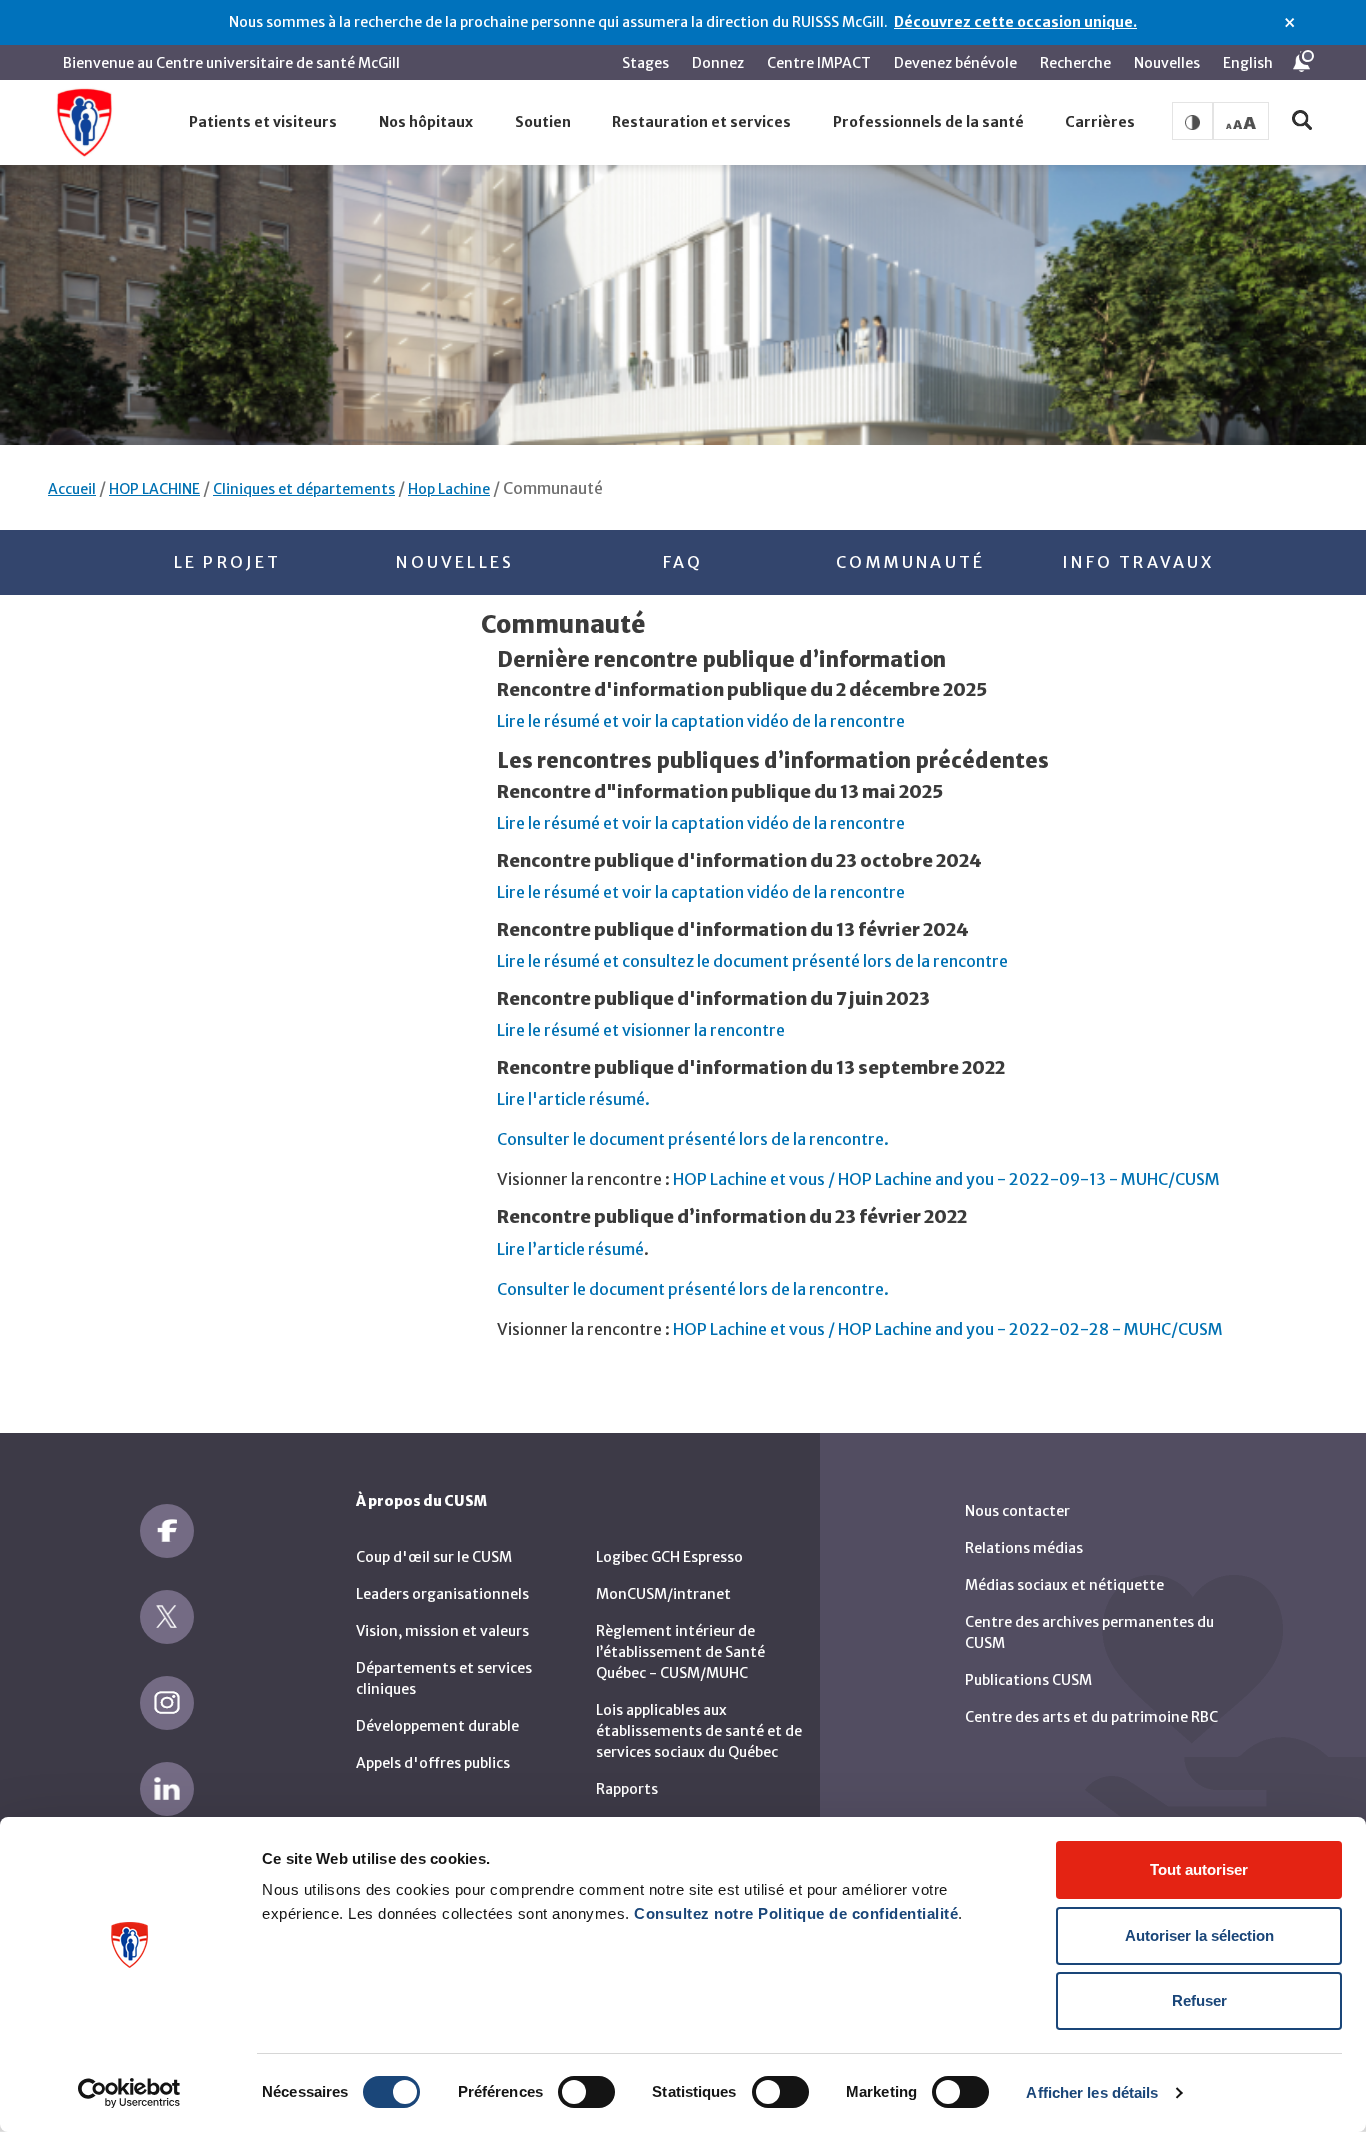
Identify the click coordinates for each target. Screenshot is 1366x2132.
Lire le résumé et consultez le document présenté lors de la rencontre (752, 961)
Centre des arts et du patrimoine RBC (1091, 1717)
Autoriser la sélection (1199, 1935)
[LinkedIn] (167, 1789)
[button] (264, 123)
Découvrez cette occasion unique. (1015, 22)
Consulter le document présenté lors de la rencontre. (693, 1139)
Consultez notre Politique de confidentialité (796, 1913)
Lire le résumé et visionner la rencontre (641, 1030)
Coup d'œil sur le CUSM (434, 1557)
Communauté (553, 488)
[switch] (586, 2092)
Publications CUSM (1028, 1680)
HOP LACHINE (154, 489)
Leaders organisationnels (442, 1594)
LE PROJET (228, 562)
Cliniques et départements (304, 489)
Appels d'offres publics (433, 1763)
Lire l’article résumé (570, 1249)
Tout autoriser (1199, 1869)
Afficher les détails (1092, 2092)
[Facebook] (167, 1531)
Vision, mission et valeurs (442, 1631)
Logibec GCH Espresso (669, 1557)
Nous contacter (1017, 1511)
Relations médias (1024, 1548)
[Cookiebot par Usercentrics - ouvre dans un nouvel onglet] (129, 2093)
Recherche (1075, 63)
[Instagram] (167, 1703)
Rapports (627, 1789)
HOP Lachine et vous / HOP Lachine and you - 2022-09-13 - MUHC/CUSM (946, 1179)
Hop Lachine (449, 489)
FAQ (683, 562)
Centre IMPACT (819, 63)
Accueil (72, 489)
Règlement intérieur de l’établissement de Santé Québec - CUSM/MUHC (680, 1652)
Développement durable (437, 1726)
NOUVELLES (455, 562)
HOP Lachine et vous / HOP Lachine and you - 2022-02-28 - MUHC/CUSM (948, 1329)
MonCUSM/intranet (663, 1594)
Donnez (718, 63)
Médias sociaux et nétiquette (1064, 1585)
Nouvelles (1167, 63)
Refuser (1199, 2000)
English (1248, 63)
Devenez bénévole (955, 63)
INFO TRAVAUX (1138, 562)
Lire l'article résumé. (573, 1099)
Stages (645, 63)
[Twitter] (167, 1617)
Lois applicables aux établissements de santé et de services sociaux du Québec (699, 1731)
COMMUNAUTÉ (910, 562)
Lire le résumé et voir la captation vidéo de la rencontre (701, 721)
